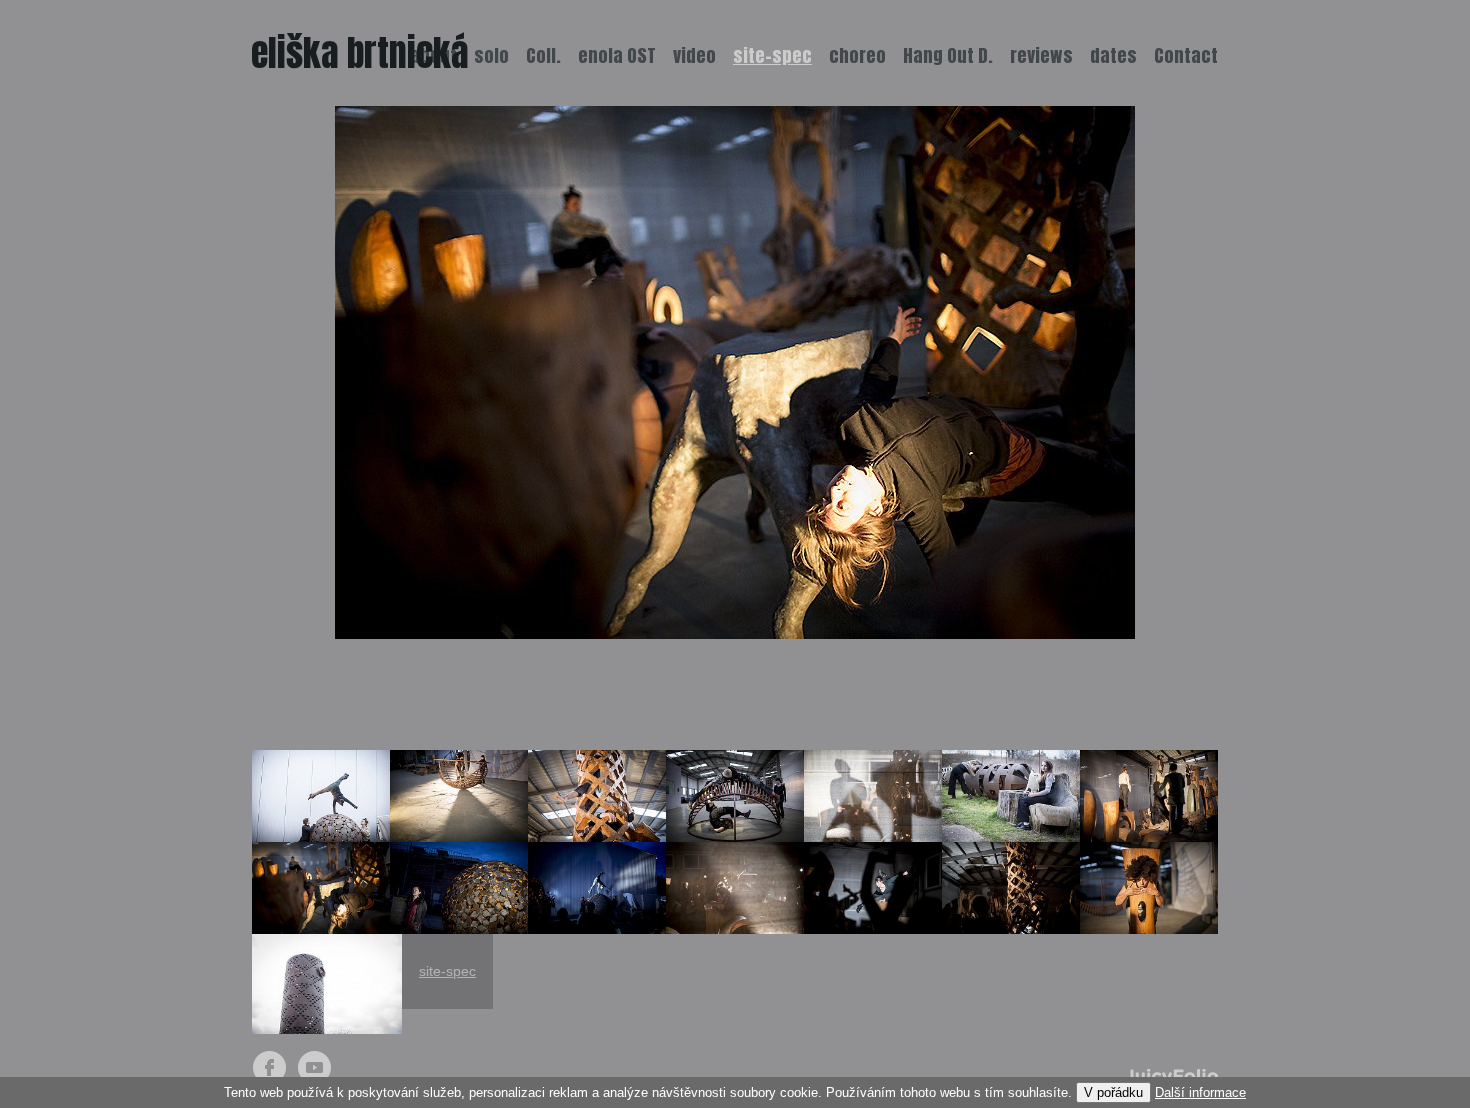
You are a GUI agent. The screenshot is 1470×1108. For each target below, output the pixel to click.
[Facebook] (269, 1067)
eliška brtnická (360, 53)
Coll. (543, 55)
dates (1113, 55)
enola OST (617, 55)
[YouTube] (314, 1067)
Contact (1186, 55)
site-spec (447, 971)
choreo (857, 55)
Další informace (1200, 1092)
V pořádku (1113, 1092)
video (694, 55)
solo (491, 55)
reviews (1041, 55)
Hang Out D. (948, 55)
